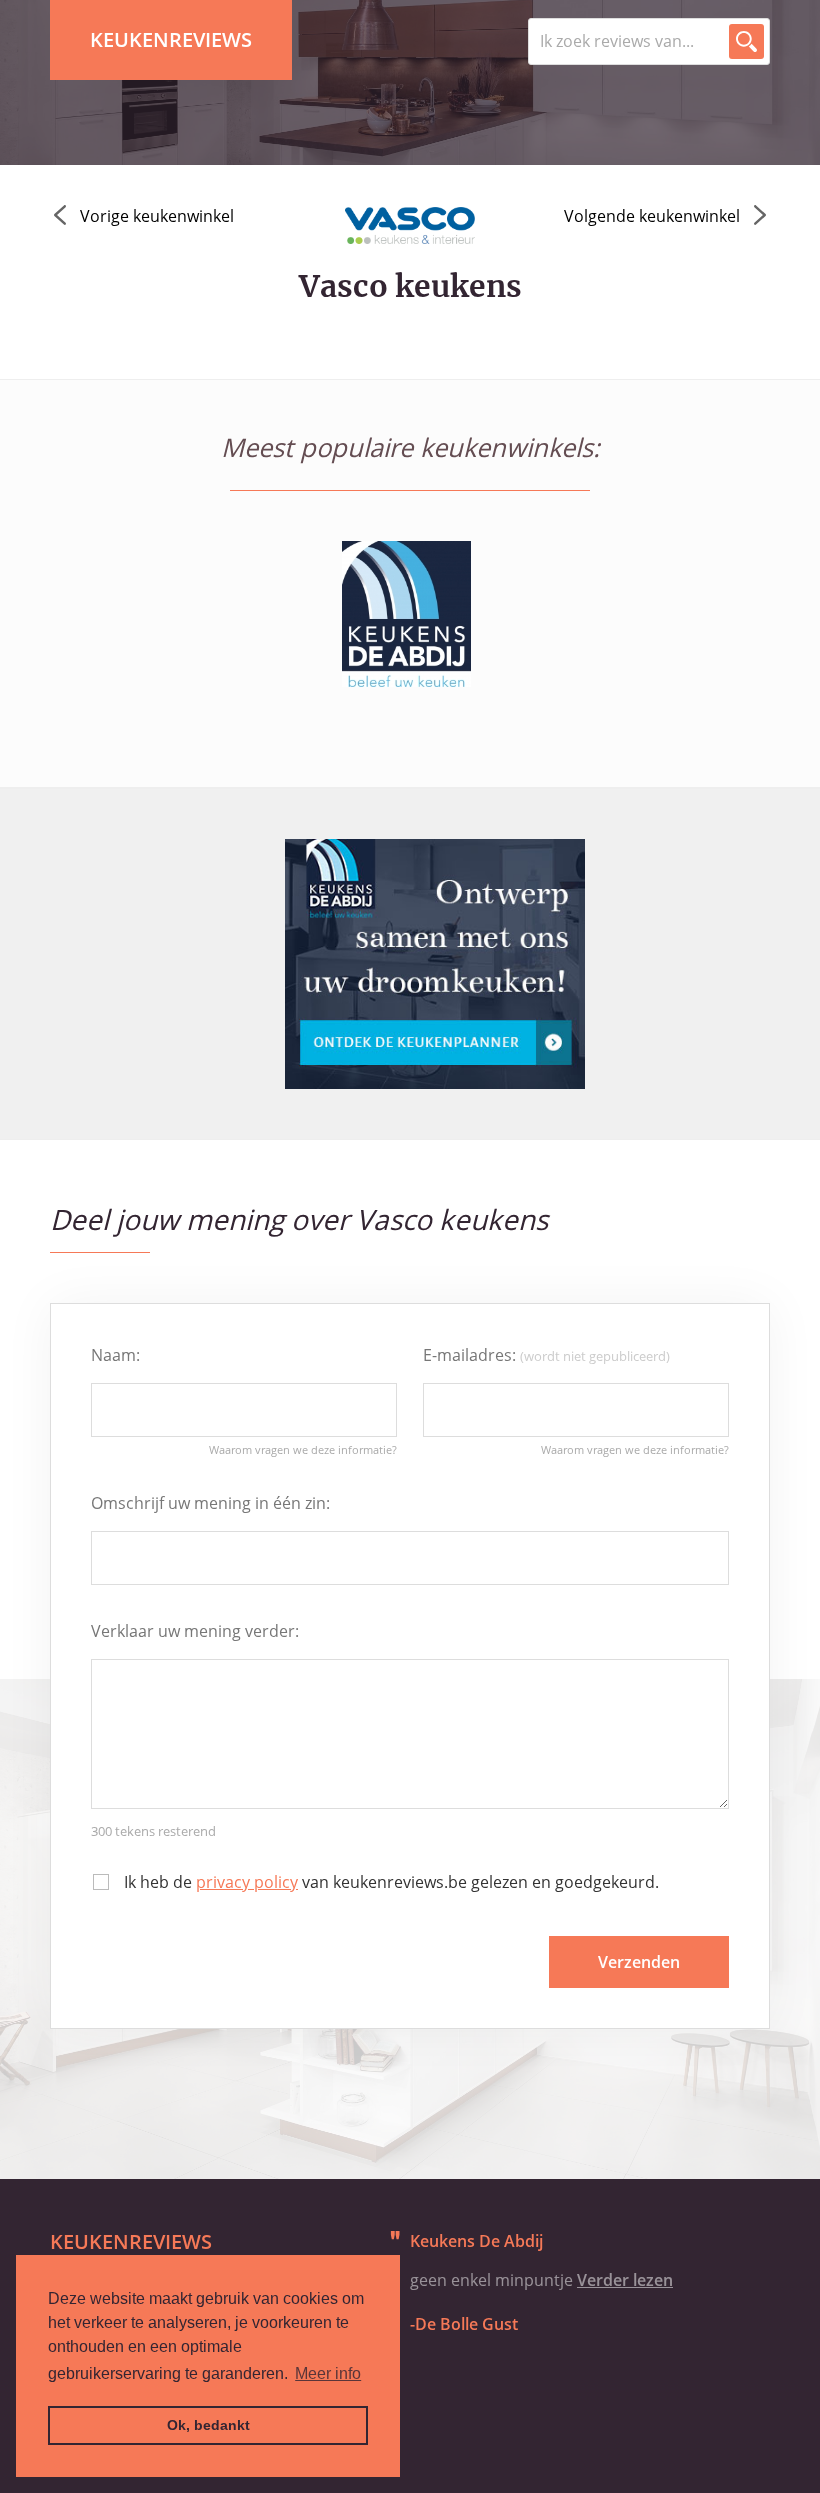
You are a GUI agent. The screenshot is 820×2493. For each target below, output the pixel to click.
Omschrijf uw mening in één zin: (210, 1503)
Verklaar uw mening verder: (195, 1631)
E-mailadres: (546, 1355)
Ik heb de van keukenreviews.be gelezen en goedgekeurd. (391, 1882)
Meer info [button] (328, 2373)
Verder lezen (625, 2280)
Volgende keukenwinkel (652, 216)
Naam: (115, 1355)
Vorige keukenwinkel (157, 216)
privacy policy (247, 1882)
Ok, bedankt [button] (208, 2425)
